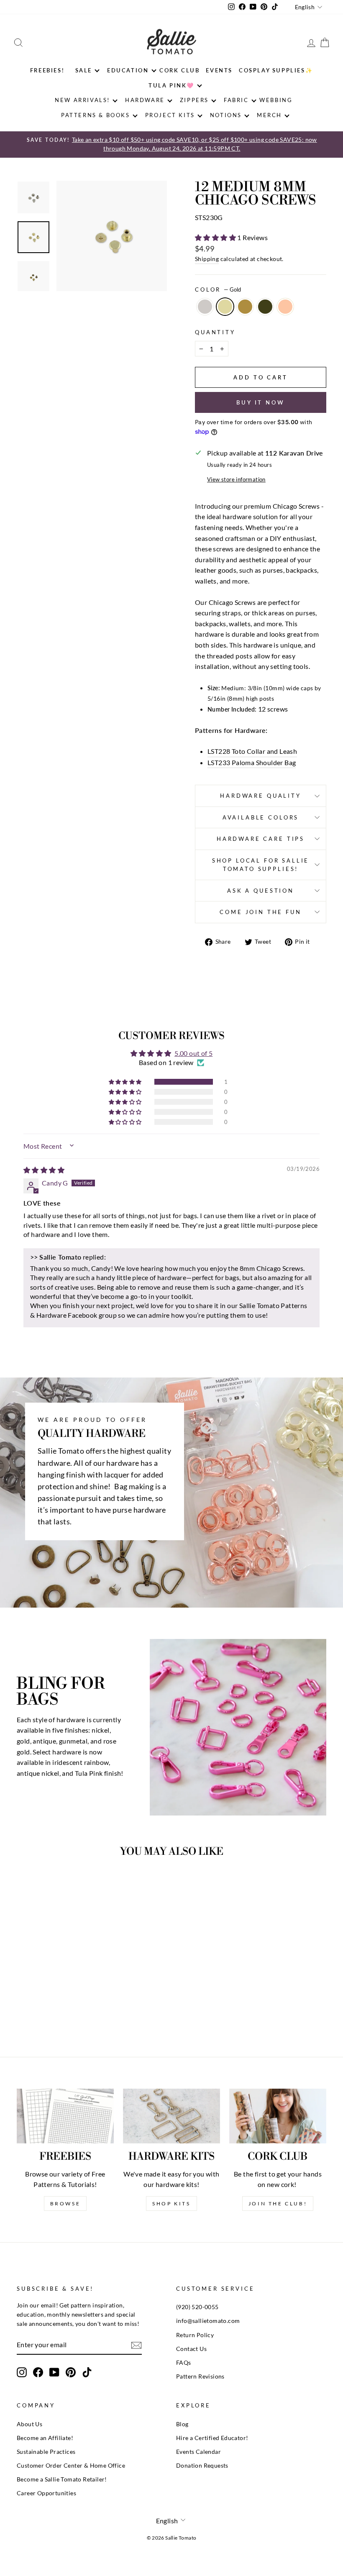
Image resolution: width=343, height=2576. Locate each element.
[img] (44, 1170)
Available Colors (261, 817)
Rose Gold (285, 307)
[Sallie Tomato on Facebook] (38, 2372)
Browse (65, 2203)
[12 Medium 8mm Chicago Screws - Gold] (41, 2007)
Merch (269, 115)
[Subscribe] (136, 2345)
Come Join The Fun (260, 912)
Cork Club (179, 70)
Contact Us (191, 2349)
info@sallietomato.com (208, 2321)
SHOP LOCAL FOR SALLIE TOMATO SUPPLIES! (261, 865)
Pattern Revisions (200, 2376)
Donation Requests (202, 2466)
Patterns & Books (96, 115)
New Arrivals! (82, 100)
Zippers (194, 100)
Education (128, 70)
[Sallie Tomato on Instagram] (22, 2372)
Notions (226, 115)
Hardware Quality (260, 796)
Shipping (207, 259)
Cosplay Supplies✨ (276, 70)
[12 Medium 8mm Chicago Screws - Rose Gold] (75, 2007)
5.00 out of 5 (193, 1053)
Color (218, 289)
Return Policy (195, 2335)
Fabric (236, 100)
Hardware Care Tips (261, 839)
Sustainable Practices (46, 2452)
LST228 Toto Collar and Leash (252, 751)
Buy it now (261, 402)
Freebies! (47, 70)
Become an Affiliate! (45, 2438)
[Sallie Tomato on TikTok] (87, 2372)
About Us (29, 2424)
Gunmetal (265, 307)
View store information (236, 479)
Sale (84, 70)
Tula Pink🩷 (171, 85)
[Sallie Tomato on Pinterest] (71, 2372)
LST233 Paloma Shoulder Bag (252, 762)
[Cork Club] (278, 2116)
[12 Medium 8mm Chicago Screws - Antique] (52, 2007)
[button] (216, 237)
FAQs (184, 2363)
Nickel (205, 307)
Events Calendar (198, 2452)
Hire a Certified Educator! (212, 2438)
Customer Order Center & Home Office (71, 2466)
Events (219, 70)
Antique (245, 307)
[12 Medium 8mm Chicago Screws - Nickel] (29, 2007)
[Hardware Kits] (171, 2116)
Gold (225, 307)
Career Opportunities (46, 2493)
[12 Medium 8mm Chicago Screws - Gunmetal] (63, 2007)
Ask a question (261, 891)
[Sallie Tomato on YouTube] (54, 2372)
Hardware (145, 100)
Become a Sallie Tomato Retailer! (62, 2479)
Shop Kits (171, 2203)
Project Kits (170, 115)
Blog (182, 2424)
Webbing (276, 100)
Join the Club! (278, 2203)
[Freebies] (65, 2116)
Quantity (215, 332)
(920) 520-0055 (197, 2307)
